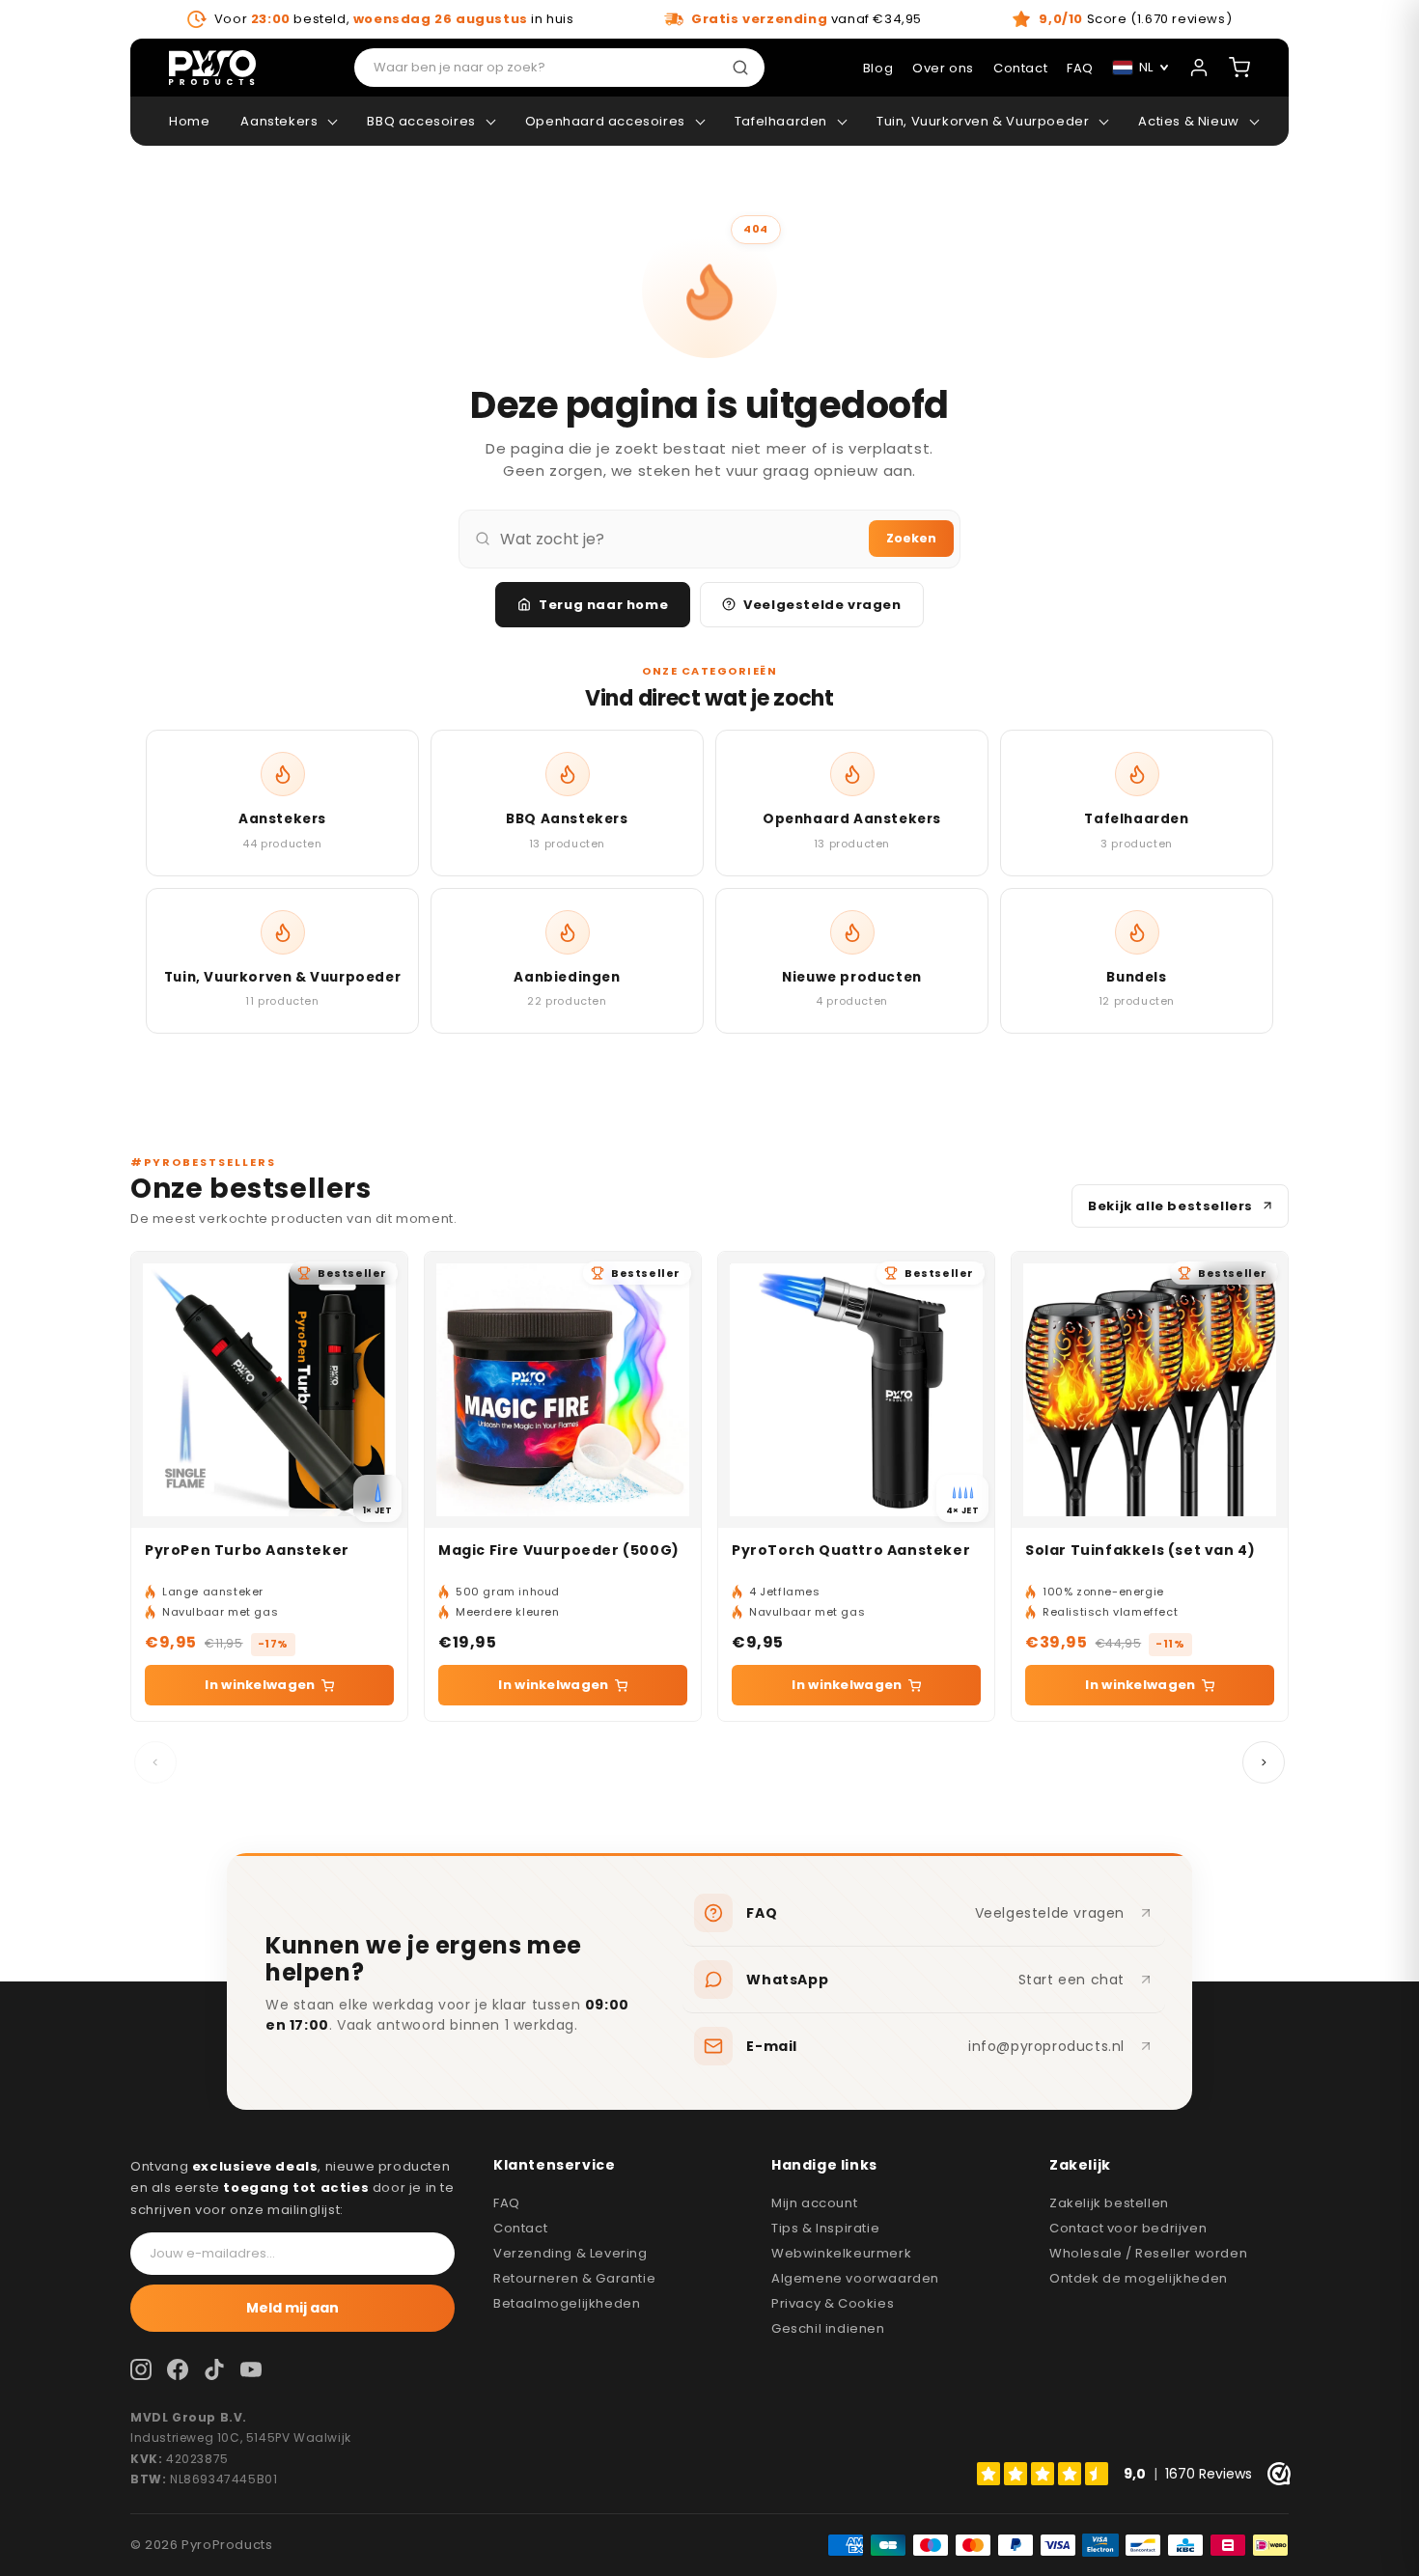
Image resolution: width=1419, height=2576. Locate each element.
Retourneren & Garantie (574, 2278)
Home (189, 121)
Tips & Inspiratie (825, 2228)
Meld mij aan (292, 2308)
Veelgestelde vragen (822, 605)
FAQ (507, 2203)
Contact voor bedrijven (1128, 2228)
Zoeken (911, 538)
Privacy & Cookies (833, 2303)
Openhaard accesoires (605, 121)
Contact (520, 2228)
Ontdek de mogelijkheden (1139, 2278)
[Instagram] (141, 2369)
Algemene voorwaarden (855, 2278)
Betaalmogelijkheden (567, 2303)
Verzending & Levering (570, 2253)
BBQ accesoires (421, 121)
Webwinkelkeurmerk (841, 2253)
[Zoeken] (744, 68)
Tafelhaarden (781, 121)
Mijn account (814, 2203)
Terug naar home (603, 605)
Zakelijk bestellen (1109, 2203)
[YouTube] (251, 2369)
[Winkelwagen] (1239, 68)
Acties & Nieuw (1188, 121)
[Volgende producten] (1264, 1762)
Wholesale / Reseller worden (1148, 2253)
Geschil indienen (828, 2328)
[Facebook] (178, 2369)
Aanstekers (279, 121)
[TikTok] (214, 2369)
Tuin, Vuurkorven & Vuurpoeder (983, 121)
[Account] (1199, 68)
